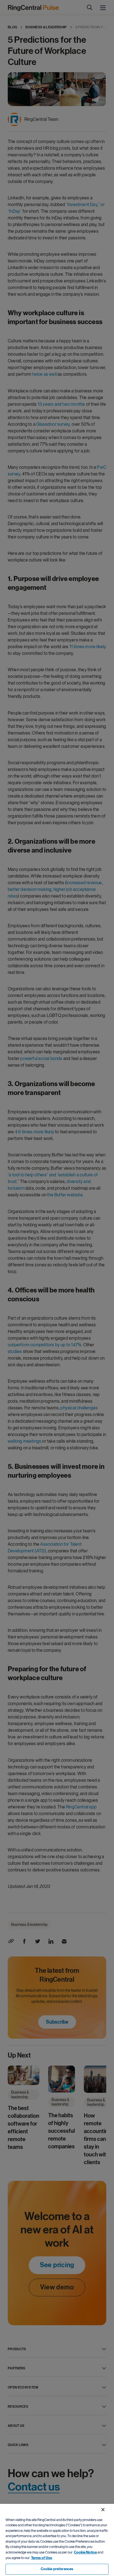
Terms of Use (42, 2558)
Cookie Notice (85, 2552)
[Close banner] (103, 2510)
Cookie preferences (57, 2569)
